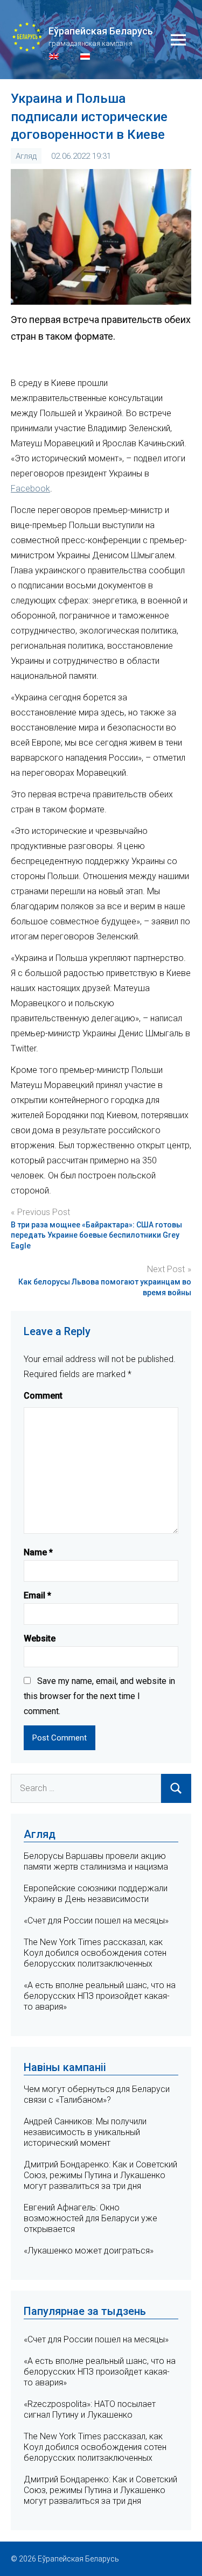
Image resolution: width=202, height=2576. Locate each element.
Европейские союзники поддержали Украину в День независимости (96, 1894)
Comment (43, 1396)
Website (40, 1638)
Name (38, 1552)
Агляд (26, 156)
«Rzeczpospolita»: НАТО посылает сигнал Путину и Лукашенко (90, 2409)
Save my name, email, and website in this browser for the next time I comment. (99, 1696)
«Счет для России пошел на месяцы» (96, 1921)
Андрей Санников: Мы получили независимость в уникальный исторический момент (85, 2132)
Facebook (30, 489)
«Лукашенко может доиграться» (89, 2251)
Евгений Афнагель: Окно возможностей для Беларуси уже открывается (90, 2218)
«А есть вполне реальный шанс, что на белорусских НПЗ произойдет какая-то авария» (100, 1996)
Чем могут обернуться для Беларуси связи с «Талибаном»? (97, 2094)
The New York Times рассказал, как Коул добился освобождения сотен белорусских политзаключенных (95, 1953)
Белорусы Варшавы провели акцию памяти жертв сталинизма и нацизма (96, 1861)
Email (37, 1595)
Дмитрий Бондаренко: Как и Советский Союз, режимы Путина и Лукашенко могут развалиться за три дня (100, 2175)
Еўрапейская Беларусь (101, 31)
